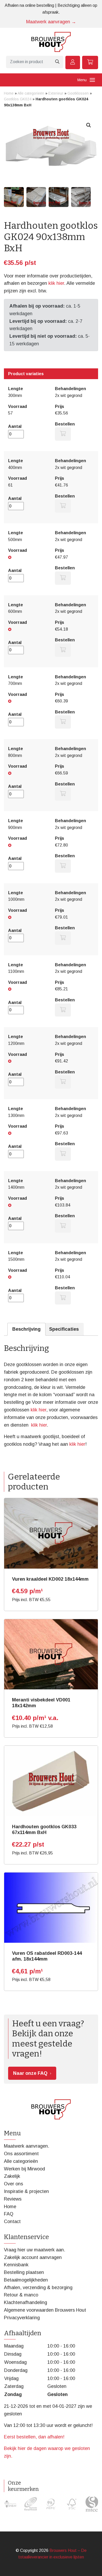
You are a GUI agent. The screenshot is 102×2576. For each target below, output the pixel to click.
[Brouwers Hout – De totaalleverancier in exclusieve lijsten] (51, 42)
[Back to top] (92, 2566)
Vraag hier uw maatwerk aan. (35, 2250)
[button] (89, 125)
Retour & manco (21, 2295)
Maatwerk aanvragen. (27, 2146)
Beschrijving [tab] (26, 1329)
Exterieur (56, 93)
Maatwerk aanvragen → (51, 22)
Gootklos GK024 (18, 99)
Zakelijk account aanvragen (33, 2257)
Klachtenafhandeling (25, 2302)
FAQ (9, 2214)
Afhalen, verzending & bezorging (38, 2288)
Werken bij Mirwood (24, 2169)
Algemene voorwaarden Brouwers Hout (45, 2310)
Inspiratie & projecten (26, 2191)
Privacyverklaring (22, 2318)
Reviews (13, 2199)
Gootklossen (78, 93)
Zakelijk (12, 2176)
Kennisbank (16, 2265)
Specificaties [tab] (64, 1329)
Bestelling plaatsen (24, 2272)
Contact (12, 2222)
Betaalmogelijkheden (26, 2280)
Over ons (13, 2184)
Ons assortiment (21, 2154)
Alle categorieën (31, 93)
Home (9, 93)
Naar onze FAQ (30, 2073)
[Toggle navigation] (92, 80)
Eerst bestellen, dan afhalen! (34, 2437)
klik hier (56, 283)
